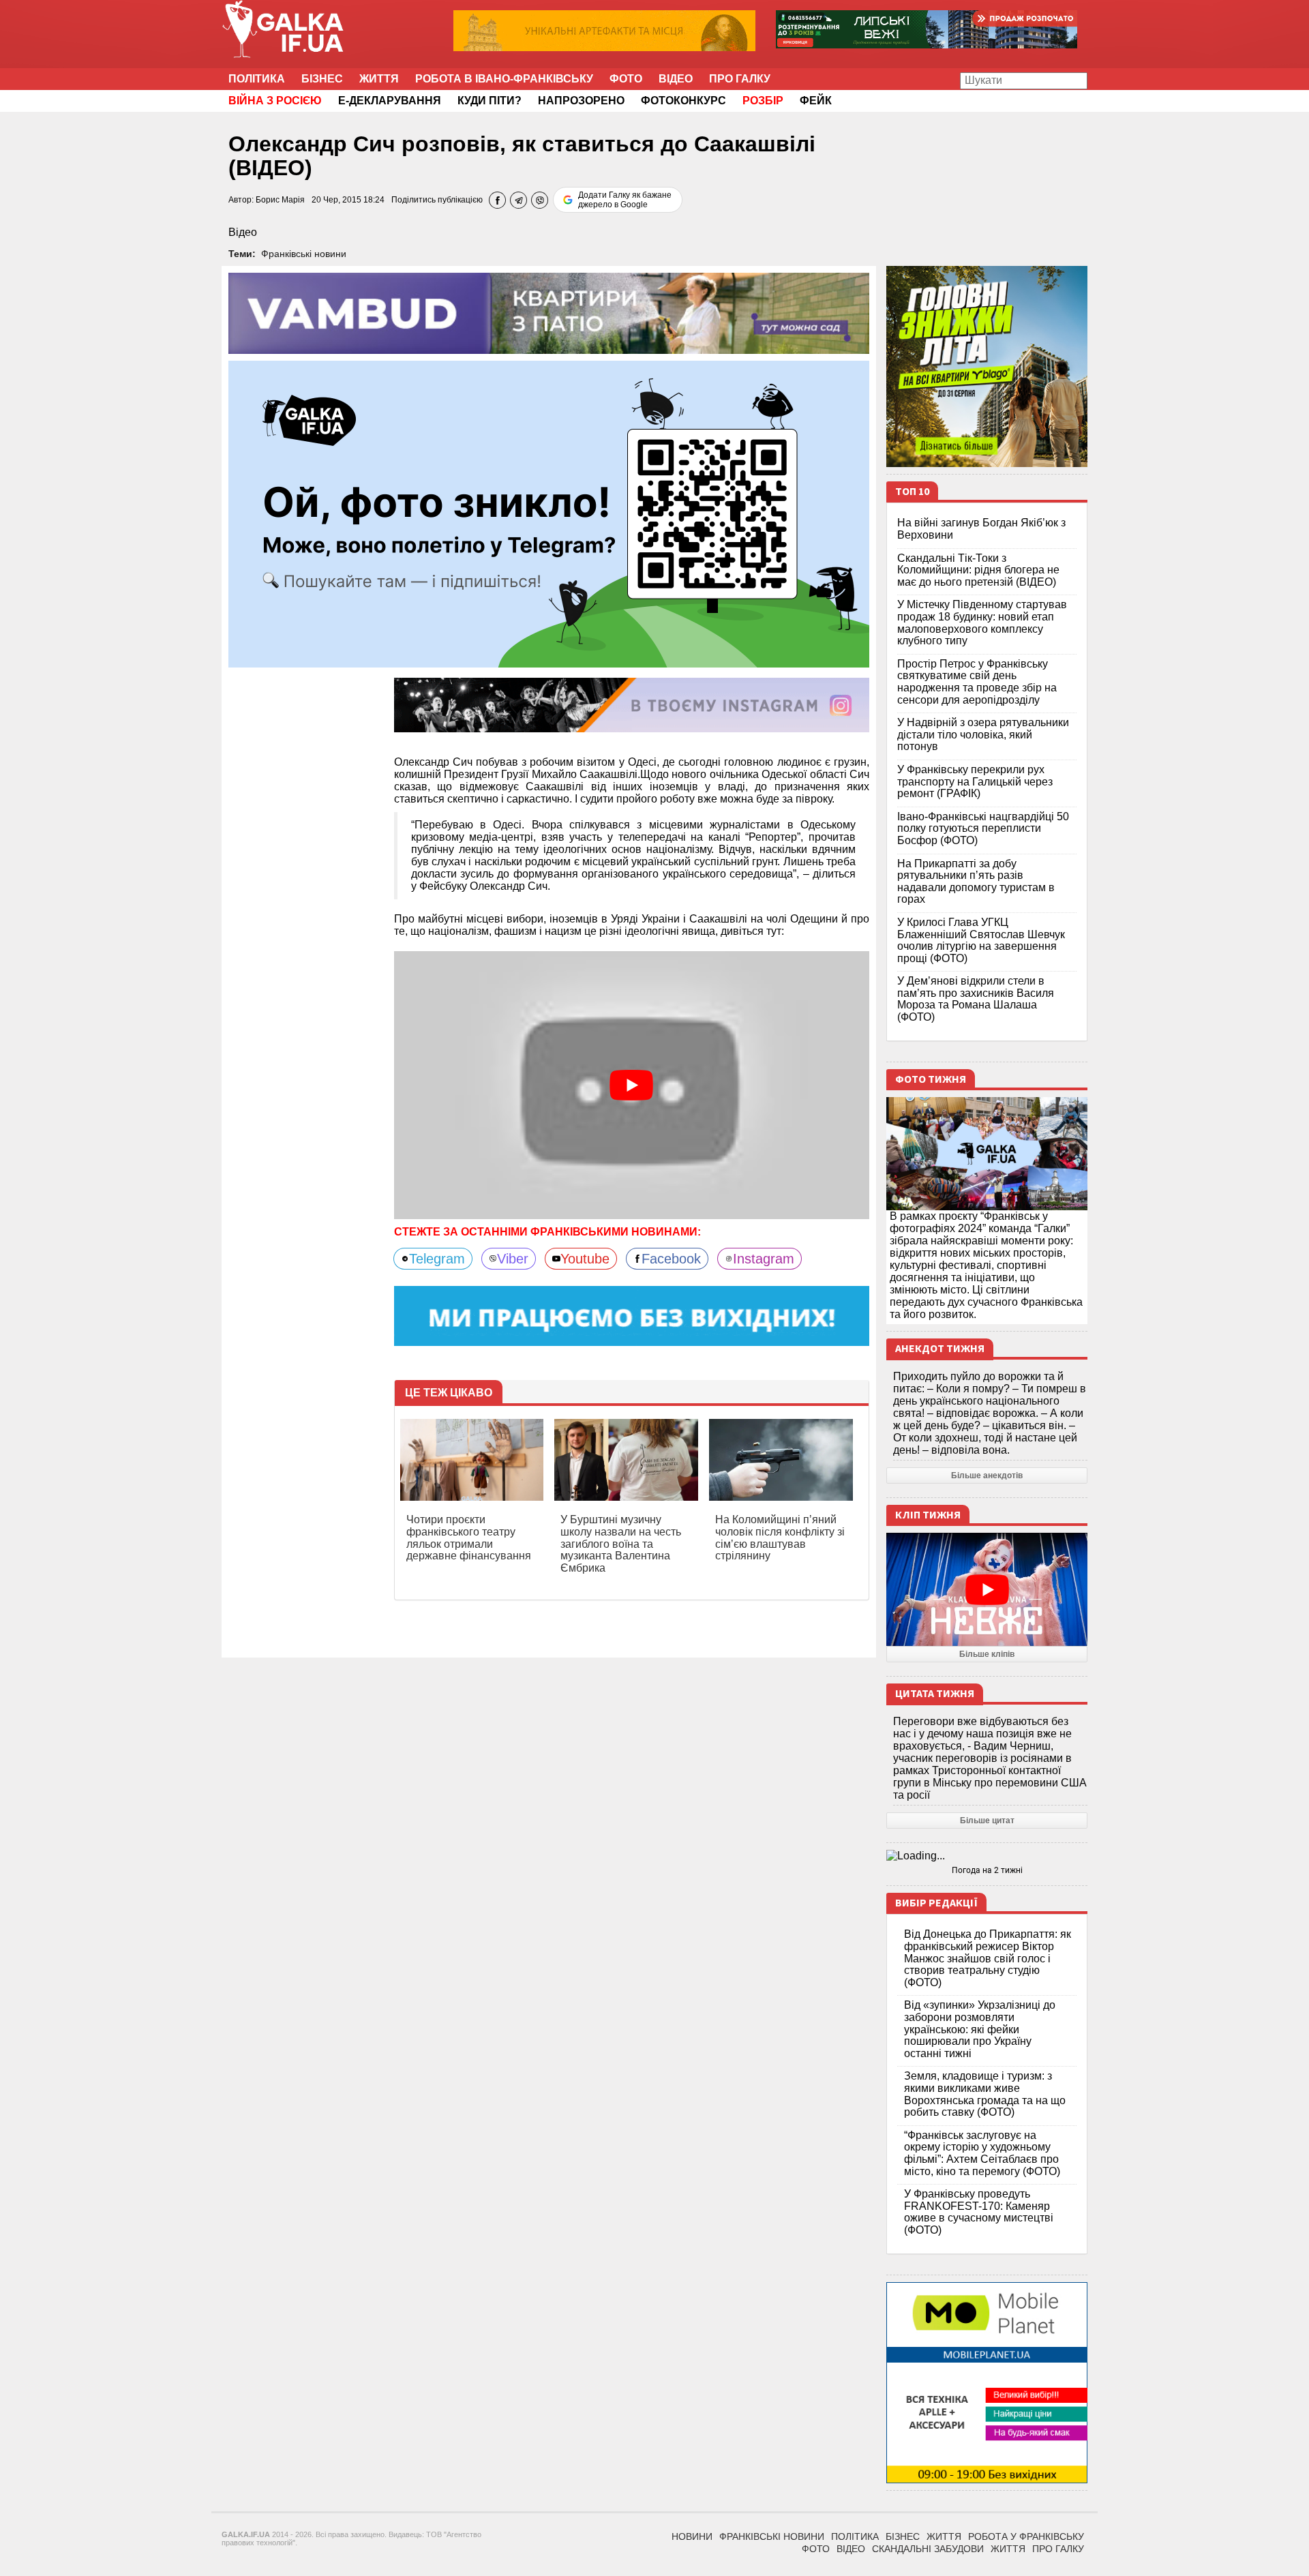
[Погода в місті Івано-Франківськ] (987, 1856)
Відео (676, 79)
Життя (379, 79)
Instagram (764, 1259)
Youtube (585, 1259)
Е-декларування (390, 101)
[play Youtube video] (632, 1085)
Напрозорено (581, 101)
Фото (626, 79)
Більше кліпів (987, 1654)
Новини (692, 2536)
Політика (257, 79)
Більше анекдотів (987, 1476)
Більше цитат (987, 1821)
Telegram (437, 1259)
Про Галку (740, 79)
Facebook (671, 1259)
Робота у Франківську (1026, 2536)
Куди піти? (490, 101)
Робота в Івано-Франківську (504, 79)
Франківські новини (304, 254)
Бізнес (322, 79)
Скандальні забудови (928, 2549)
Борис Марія (280, 200)
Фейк (816, 101)
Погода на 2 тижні (987, 1870)
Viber (513, 1259)
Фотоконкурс (683, 101)
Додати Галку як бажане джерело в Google (625, 200)
